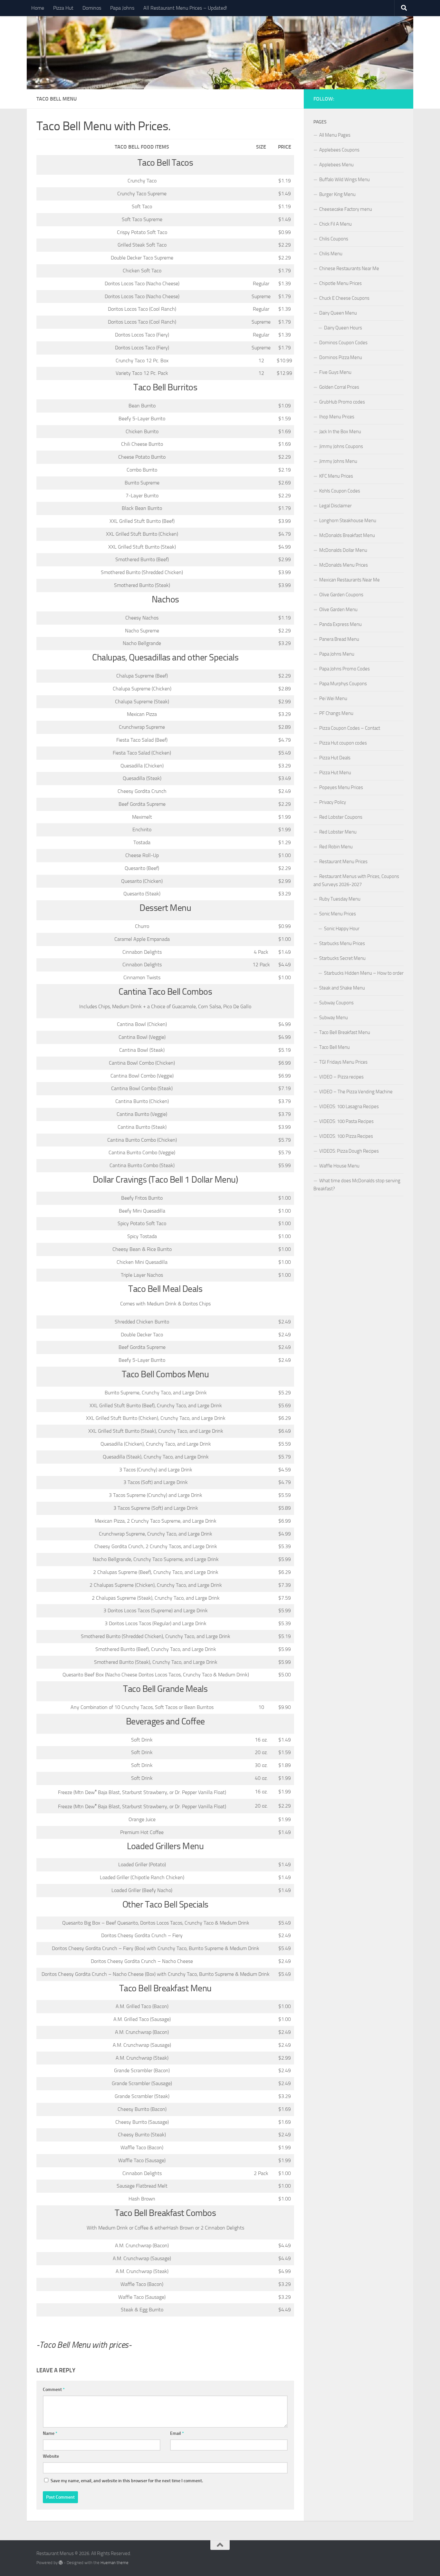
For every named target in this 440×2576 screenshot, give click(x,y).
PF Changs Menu (336, 713)
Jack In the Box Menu (340, 432)
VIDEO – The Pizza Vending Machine (356, 1092)
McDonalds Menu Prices (344, 565)
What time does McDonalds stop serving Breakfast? (357, 1185)
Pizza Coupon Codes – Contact (350, 728)
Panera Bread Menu (339, 639)
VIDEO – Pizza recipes (341, 1077)
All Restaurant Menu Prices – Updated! (185, 8)
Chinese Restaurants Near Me (349, 268)
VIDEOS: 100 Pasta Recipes (346, 1121)
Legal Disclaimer (335, 506)
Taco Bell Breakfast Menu (345, 1032)
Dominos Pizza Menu (341, 357)
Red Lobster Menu (338, 832)
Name (50, 2433)
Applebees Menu (336, 165)
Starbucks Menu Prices (342, 943)
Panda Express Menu (340, 624)
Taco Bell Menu (335, 1047)
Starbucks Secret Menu (342, 958)
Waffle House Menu (339, 1166)
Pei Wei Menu (333, 698)
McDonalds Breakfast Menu (347, 535)
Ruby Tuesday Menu (340, 899)
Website (51, 2456)
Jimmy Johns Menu (338, 461)
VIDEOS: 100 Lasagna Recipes (349, 1107)
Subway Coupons (336, 1003)
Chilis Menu (331, 254)
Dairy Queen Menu (338, 313)
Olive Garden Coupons (341, 595)
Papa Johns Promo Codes (344, 669)
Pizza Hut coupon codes (343, 743)
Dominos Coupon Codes (343, 343)
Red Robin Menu (336, 847)
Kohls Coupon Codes (340, 491)
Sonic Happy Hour (342, 929)
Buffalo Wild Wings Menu (344, 180)
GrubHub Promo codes (342, 402)
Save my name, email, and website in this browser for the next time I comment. (127, 2481)
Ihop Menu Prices (337, 417)
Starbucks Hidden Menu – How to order (364, 973)
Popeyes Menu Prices (341, 787)
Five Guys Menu (335, 372)
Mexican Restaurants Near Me (349, 580)
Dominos (92, 8)
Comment (54, 2390)
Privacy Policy (333, 802)
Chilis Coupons (334, 239)
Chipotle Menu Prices (340, 283)
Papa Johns (122, 8)
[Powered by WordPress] (61, 2563)
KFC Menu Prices (336, 476)
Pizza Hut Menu (335, 773)
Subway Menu (334, 1018)
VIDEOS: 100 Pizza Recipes (346, 1136)
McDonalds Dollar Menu (343, 550)
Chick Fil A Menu (335, 224)
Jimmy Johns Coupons (341, 446)
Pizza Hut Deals (335, 758)
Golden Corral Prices (339, 387)
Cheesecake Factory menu (346, 209)
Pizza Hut (63, 8)
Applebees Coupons (339, 150)
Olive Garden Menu (338, 610)
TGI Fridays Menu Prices (343, 1062)
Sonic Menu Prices (338, 914)
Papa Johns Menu (337, 654)
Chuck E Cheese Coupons (344, 298)
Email (177, 2433)
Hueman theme (115, 2563)
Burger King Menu (337, 194)
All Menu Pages (335, 135)
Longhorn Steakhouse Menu (348, 521)
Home (38, 8)
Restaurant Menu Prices (343, 862)
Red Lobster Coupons (341, 817)
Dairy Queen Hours (343, 328)
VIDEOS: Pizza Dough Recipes (349, 1151)
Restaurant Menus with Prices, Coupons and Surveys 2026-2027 (356, 880)
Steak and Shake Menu (342, 988)
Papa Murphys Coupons (343, 684)
